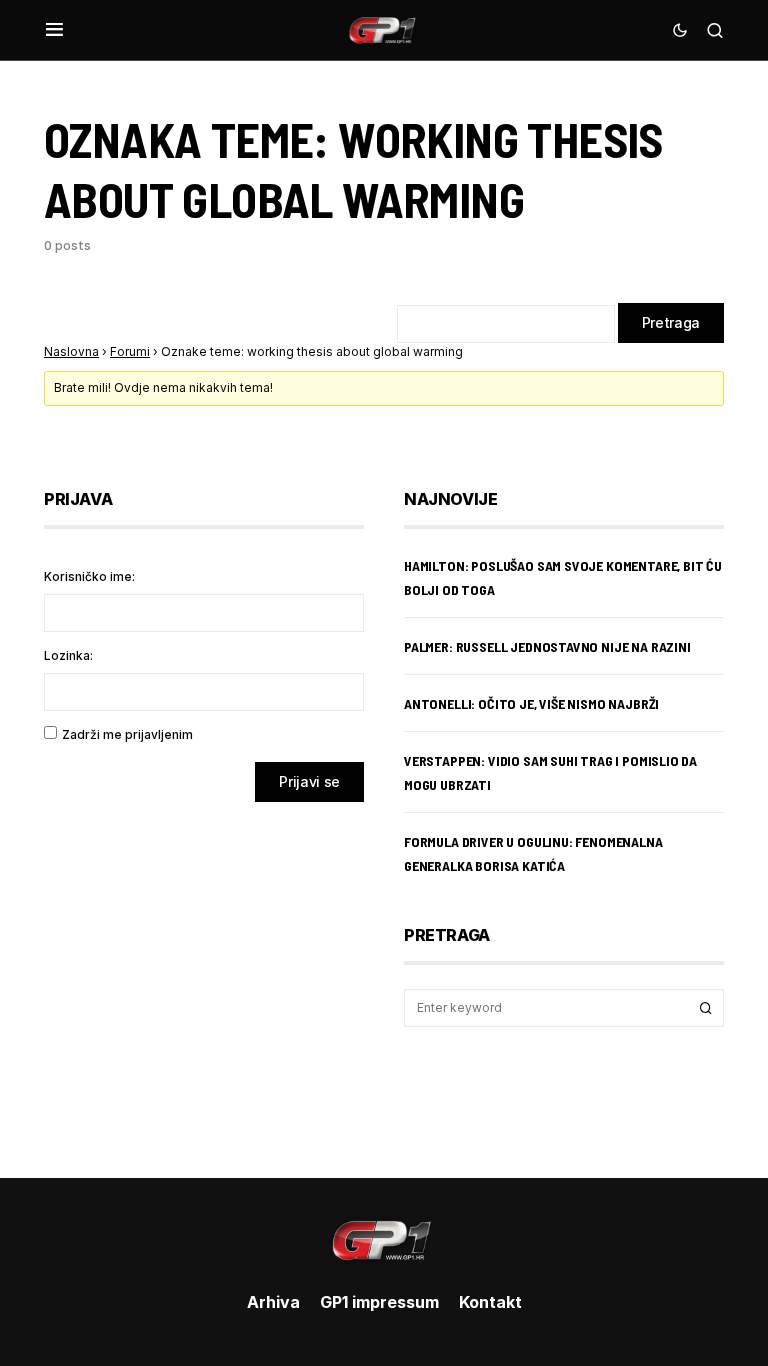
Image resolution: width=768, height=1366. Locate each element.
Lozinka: (68, 655)
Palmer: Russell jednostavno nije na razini (547, 646)
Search (706, 1008)
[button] (54, 30)
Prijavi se (309, 781)
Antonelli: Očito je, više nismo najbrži (531, 703)
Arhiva (273, 1302)
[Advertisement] (204, 975)
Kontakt (490, 1302)
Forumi (130, 351)
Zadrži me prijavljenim (127, 734)
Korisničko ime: (89, 576)
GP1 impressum (379, 1302)
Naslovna (71, 351)
